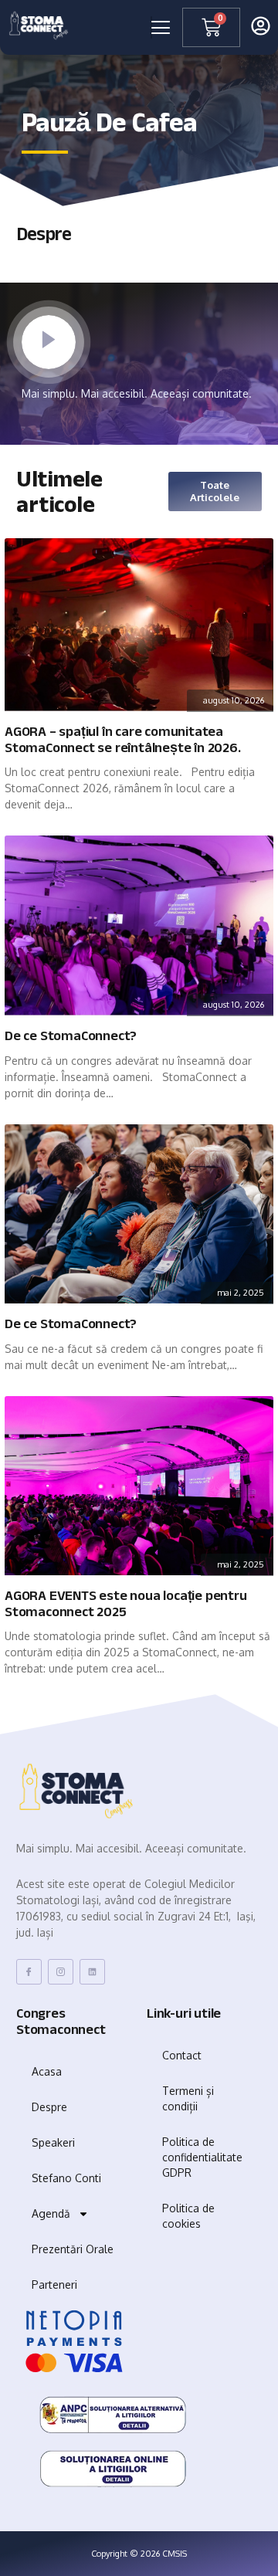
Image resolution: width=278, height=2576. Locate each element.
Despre (49, 2107)
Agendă (51, 2213)
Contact (182, 2055)
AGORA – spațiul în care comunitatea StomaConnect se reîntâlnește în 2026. (123, 740)
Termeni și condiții (188, 2098)
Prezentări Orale (73, 2249)
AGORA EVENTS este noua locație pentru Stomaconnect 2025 (126, 1604)
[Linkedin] (92, 1972)
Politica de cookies (188, 2216)
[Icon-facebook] (29, 1972)
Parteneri (54, 2285)
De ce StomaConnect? (71, 1036)
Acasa (47, 2071)
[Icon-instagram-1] (61, 1972)
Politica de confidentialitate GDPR (202, 2157)
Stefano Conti (66, 2178)
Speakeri (53, 2142)
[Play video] (49, 342)
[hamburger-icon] (151, 28)
